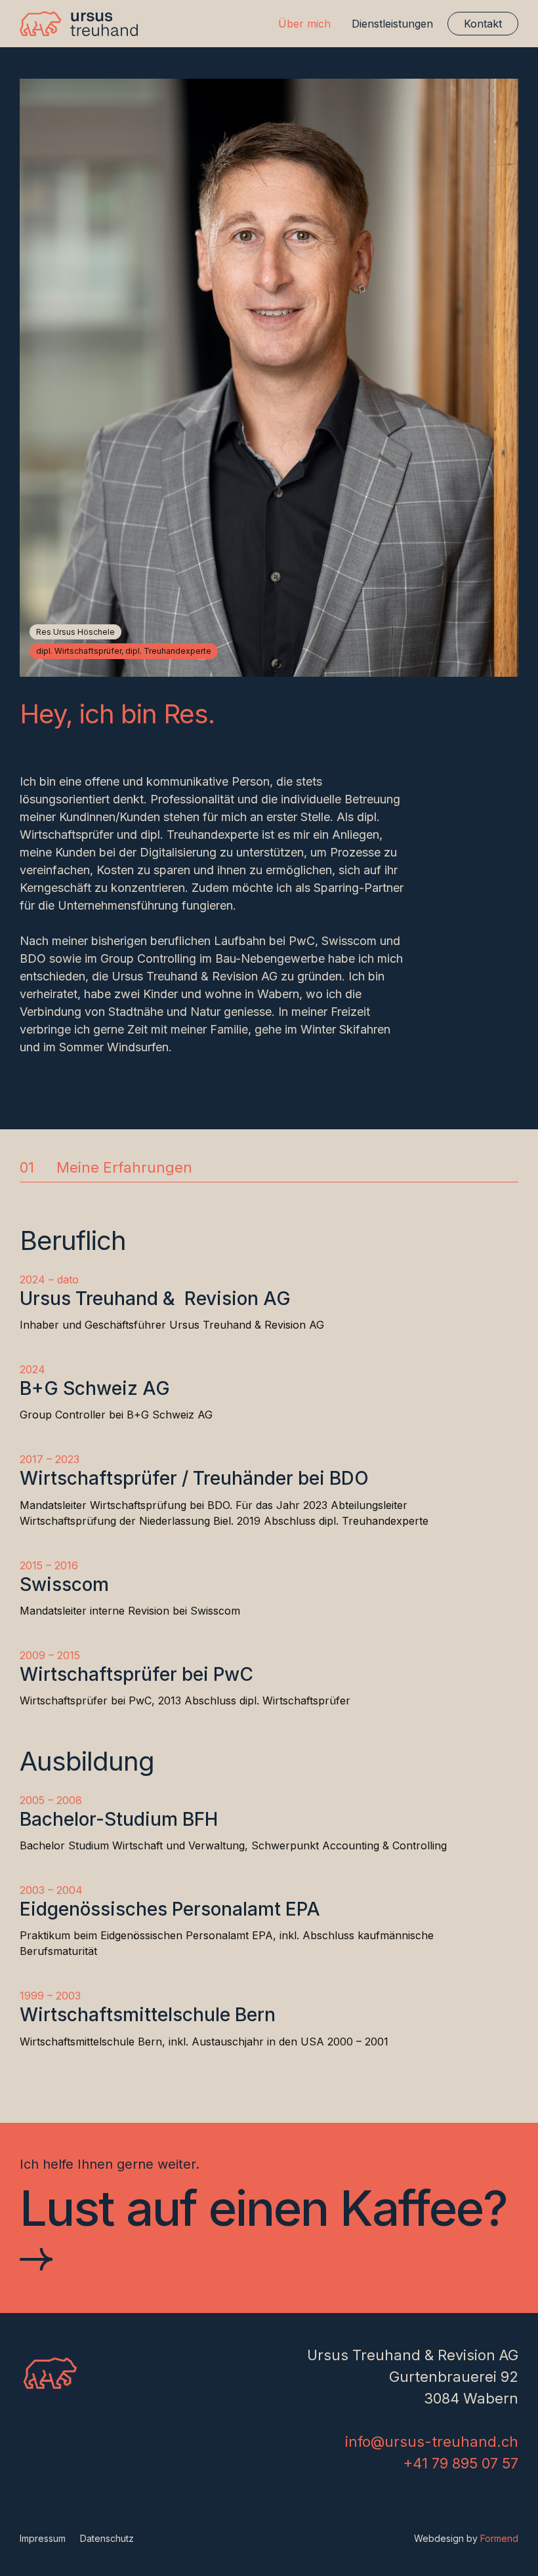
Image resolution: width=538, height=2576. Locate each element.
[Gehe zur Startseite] (79, 24)
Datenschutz (107, 2538)
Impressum (43, 2538)
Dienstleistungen (392, 24)
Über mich (304, 24)
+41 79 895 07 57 (461, 2463)
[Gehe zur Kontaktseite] (36, 2261)
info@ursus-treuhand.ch (432, 2442)
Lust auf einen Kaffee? (263, 2209)
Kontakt (483, 24)
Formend (499, 2538)
